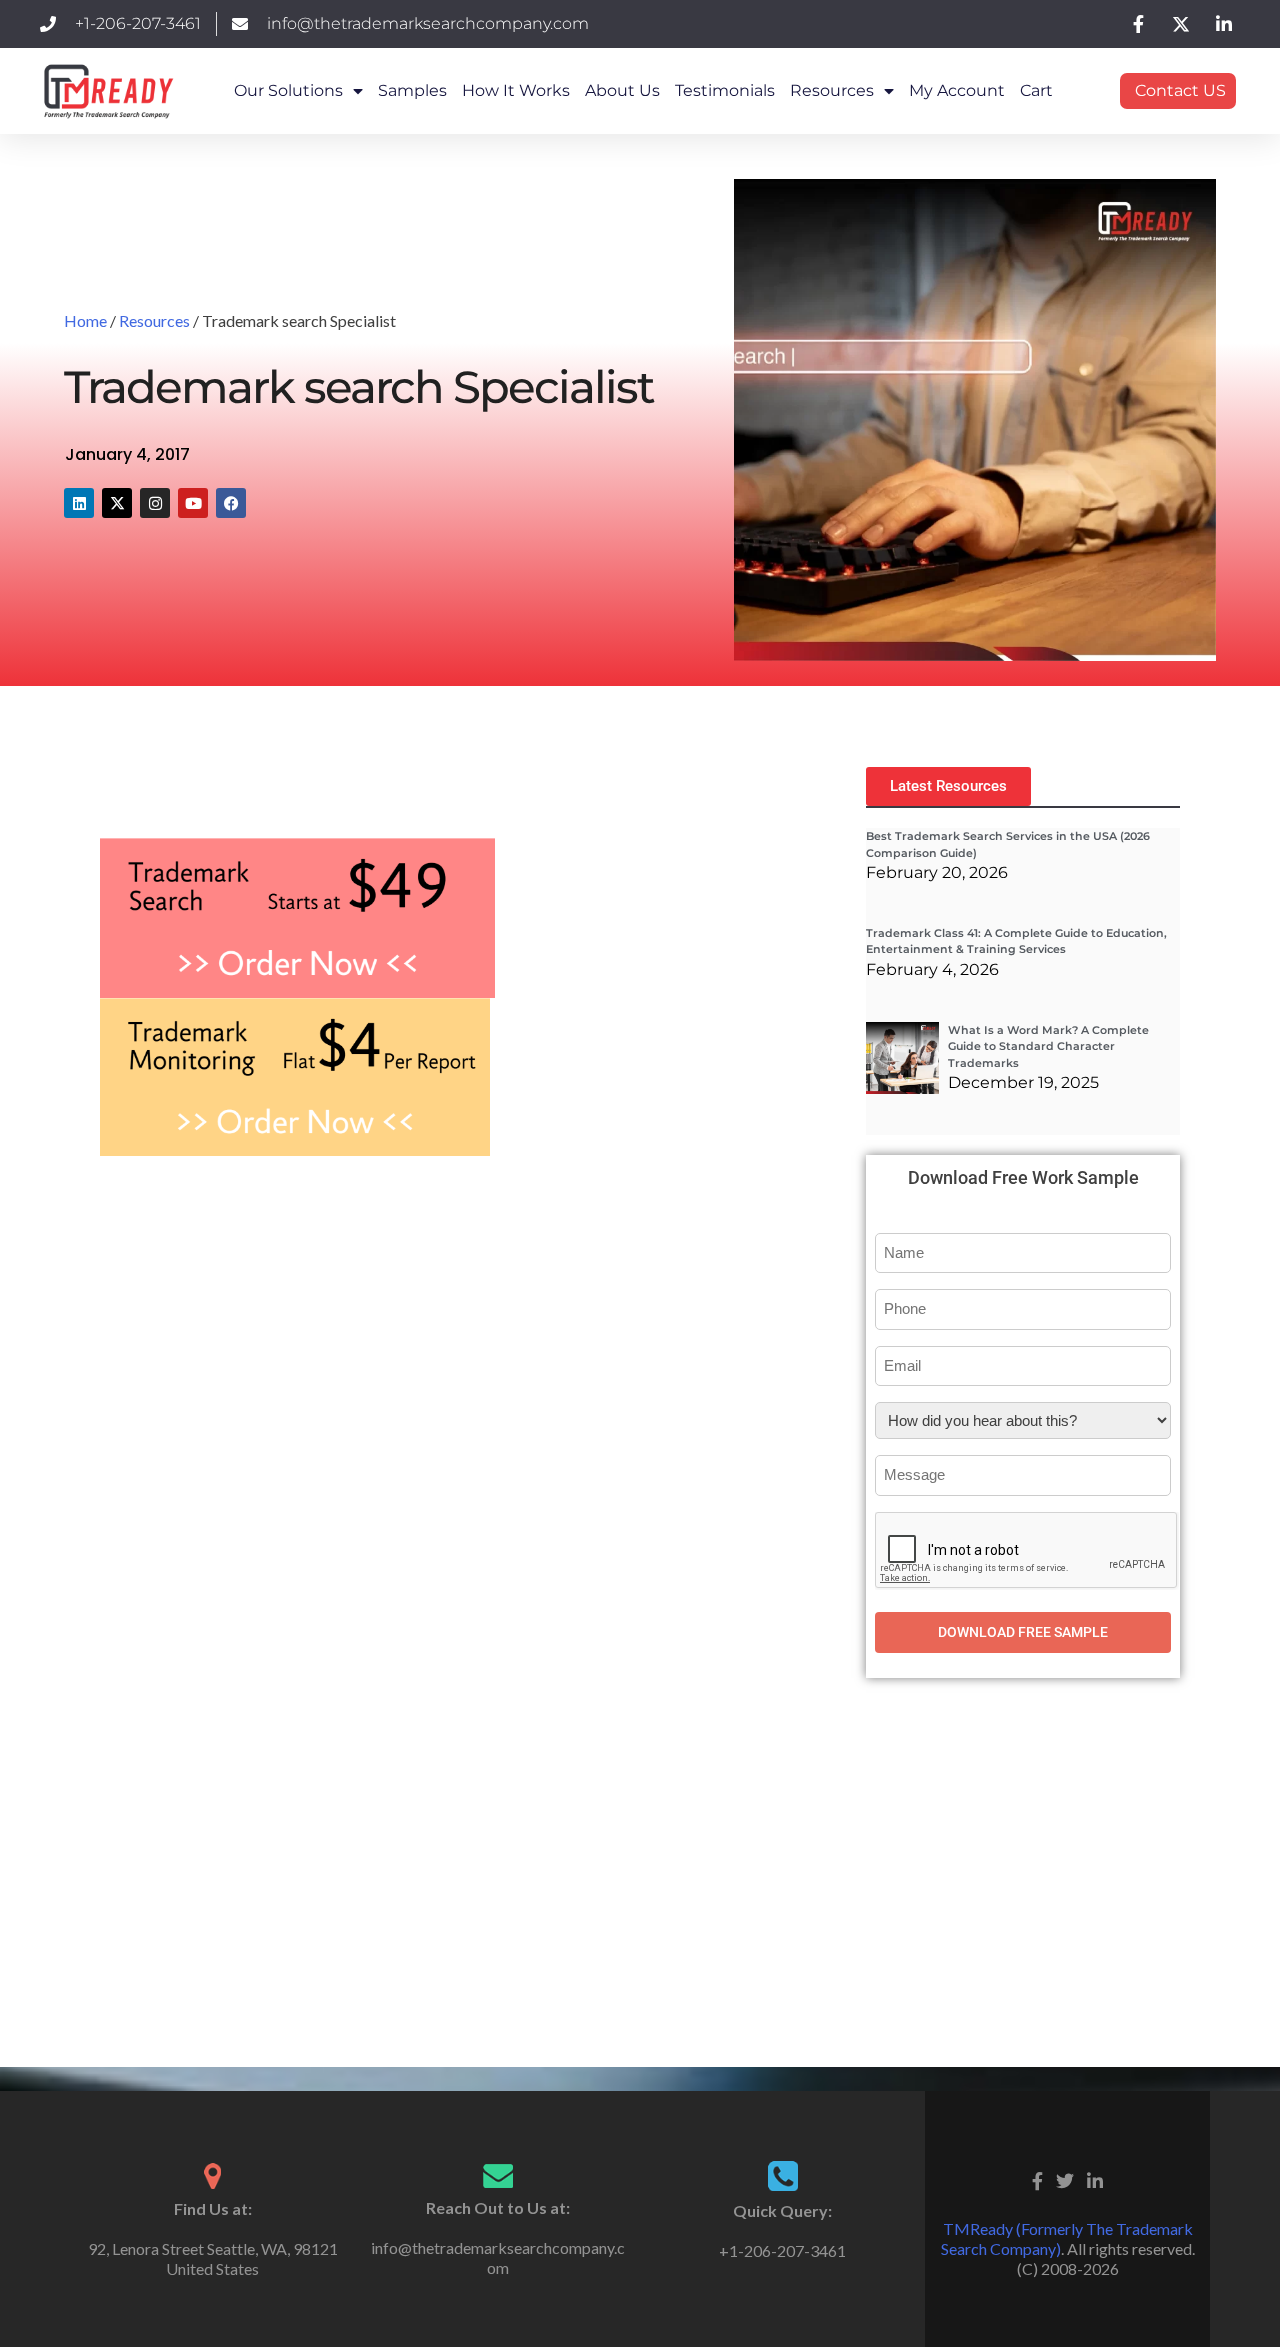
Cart (1036, 90)
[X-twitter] (117, 503)
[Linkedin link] (1095, 2178)
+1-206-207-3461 (782, 2250)
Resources (832, 90)
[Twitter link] (1065, 2178)
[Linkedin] (79, 503)
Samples (412, 90)
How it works (516, 90)
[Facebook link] (1037, 2178)
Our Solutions (288, 90)
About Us (622, 90)
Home (85, 320)
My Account (957, 90)
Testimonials (725, 90)
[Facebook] (231, 503)
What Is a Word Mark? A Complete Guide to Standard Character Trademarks (1048, 1046)
